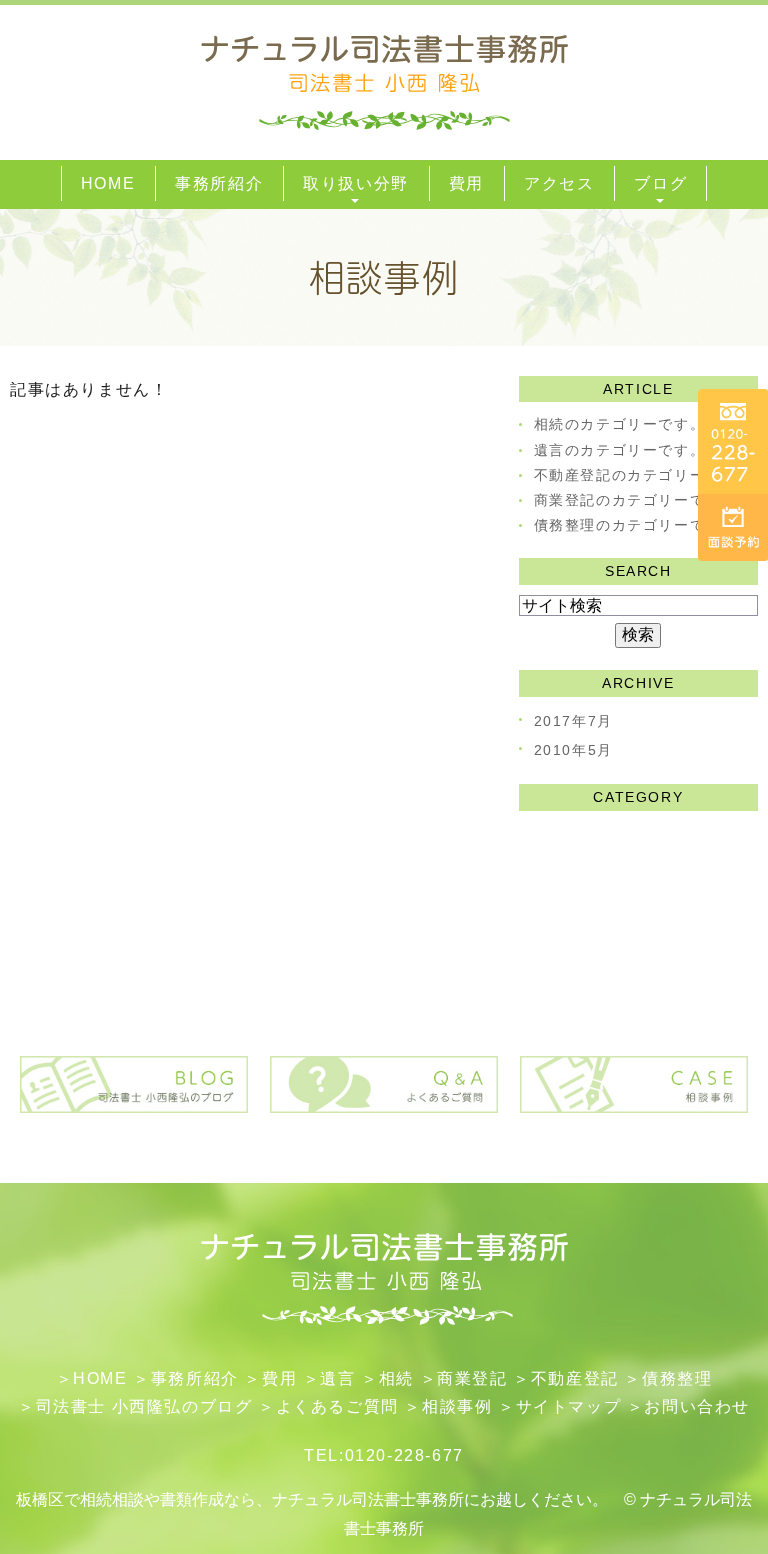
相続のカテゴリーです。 (620, 424)
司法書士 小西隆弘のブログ (144, 1406)
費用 (279, 1378)
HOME (100, 1378)
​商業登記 (472, 1378)
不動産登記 (575, 1378)
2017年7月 (573, 721)
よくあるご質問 (337, 1406)
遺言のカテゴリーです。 (620, 450)
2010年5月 (573, 750)
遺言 (337, 1378)
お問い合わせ (697, 1406)
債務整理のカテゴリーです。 (635, 525)
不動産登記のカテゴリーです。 (643, 475)
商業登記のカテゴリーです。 (635, 500)
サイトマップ (569, 1406)
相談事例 (457, 1406)
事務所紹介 (195, 1378)
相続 (396, 1378)
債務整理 (677, 1378)
